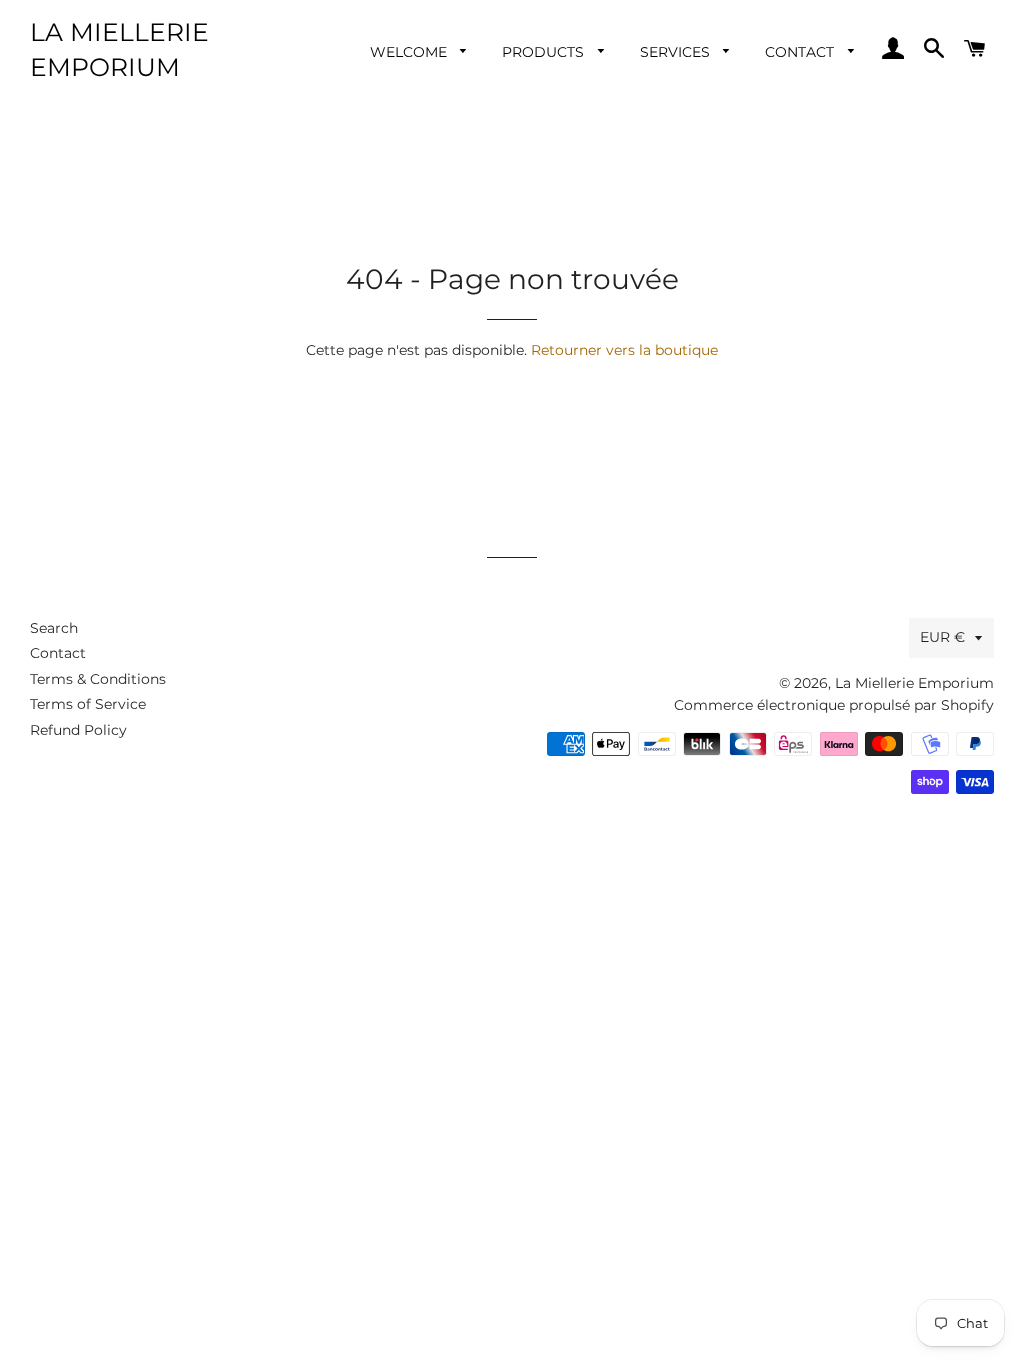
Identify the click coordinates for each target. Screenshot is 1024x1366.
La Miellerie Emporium (119, 49)
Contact (801, 52)
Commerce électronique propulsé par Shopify (834, 705)
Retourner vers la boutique (624, 350)
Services (677, 52)
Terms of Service (88, 704)
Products (545, 52)
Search (54, 628)
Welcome (410, 52)
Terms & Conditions (98, 679)
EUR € (942, 637)
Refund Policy (78, 730)
